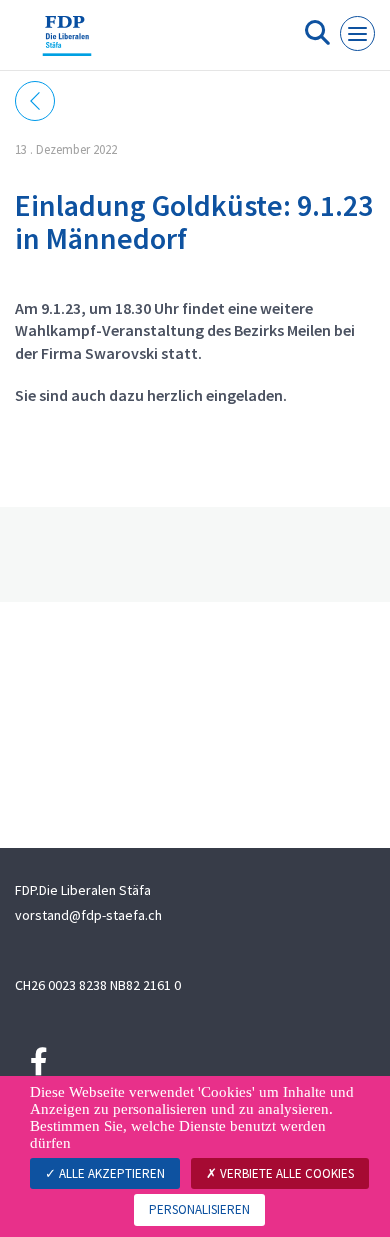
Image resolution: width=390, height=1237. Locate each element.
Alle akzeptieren (110, 1173)
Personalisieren (199, 1209)
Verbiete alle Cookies (285, 1173)
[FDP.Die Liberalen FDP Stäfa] (67, 43)
